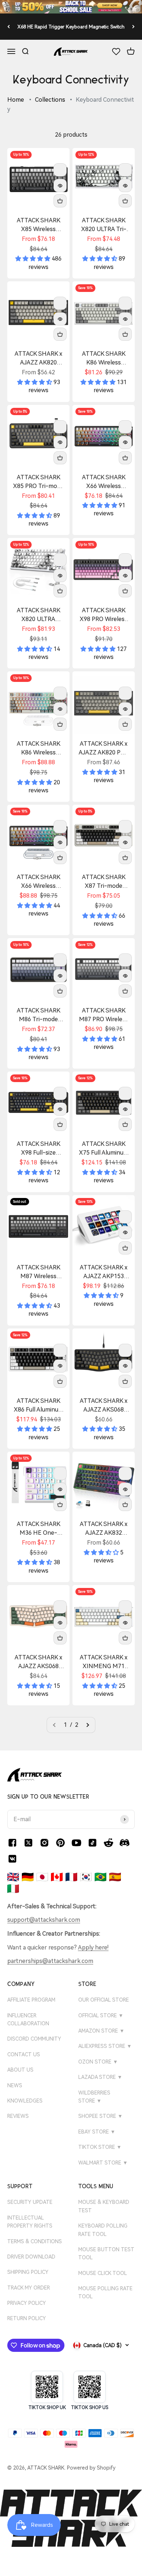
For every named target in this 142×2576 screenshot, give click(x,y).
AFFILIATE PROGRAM (31, 2000)
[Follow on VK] (12, 1859)
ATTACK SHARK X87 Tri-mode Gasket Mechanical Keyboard (104, 882)
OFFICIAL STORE (101, 2015)
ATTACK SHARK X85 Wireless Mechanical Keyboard (39, 225)
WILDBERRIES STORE (94, 2097)
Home (16, 100)
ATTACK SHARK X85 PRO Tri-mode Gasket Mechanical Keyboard (38, 482)
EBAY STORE (97, 2132)
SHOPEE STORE (100, 2116)
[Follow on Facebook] (12, 1843)
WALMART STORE (103, 2163)
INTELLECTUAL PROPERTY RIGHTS (30, 2222)
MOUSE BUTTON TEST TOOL (106, 2253)
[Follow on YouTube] (76, 1843)
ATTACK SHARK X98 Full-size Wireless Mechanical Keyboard (39, 1149)
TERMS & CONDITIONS (35, 2241)
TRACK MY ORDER (29, 2288)
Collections (50, 100)
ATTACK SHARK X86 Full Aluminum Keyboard (39, 1406)
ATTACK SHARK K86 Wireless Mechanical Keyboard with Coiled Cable (39, 749)
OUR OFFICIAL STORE (104, 2000)
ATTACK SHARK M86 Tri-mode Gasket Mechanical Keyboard (38, 1015)
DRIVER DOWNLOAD (31, 2257)
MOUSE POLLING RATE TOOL (105, 2292)
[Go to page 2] (87, 1725)
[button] (33, 259)
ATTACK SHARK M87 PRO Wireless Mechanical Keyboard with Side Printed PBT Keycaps (104, 1015)
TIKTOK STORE (100, 2147)
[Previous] (9, 26)
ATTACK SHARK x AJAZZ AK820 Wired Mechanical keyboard (38, 359)
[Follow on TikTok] (92, 1843)
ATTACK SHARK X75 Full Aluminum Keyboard (104, 1149)
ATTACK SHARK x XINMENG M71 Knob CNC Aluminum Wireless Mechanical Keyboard (104, 1662)
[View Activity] (71, 7)
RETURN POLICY (27, 2318)
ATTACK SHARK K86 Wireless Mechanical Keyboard (104, 359)
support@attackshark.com (44, 1920)
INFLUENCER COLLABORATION (28, 2019)
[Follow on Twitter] (28, 1843)
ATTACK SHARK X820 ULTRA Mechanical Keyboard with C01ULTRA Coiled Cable (38, 615)
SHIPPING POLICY (28, 2272)
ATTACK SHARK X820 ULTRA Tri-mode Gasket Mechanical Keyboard (104, 225)
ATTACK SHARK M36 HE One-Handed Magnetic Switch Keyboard (38, 1529)
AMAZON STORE (101, 2031)
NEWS (15, 2085)
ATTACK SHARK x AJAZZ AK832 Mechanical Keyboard (104, 1529)
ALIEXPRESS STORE (105, 2046)
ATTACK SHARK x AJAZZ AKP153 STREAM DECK (104, 1272)
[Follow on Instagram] (44, 1843)
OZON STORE (98, 2062)
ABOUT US (20, 2070)
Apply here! (93, 1947)
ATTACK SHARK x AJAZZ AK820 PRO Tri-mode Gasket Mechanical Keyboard (104, 749)
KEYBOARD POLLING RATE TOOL (103, 2230)
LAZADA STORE (100, 2077)
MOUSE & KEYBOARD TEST (104, 2206)
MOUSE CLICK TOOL (103, 2273)
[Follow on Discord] (125, 1843)
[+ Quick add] (60, 201)
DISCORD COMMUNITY (34, 2039)
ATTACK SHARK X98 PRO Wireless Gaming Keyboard (104, 615)
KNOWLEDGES (25, 2101)
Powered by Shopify (91, 2468)
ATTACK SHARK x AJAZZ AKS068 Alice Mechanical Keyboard (104, 1406)
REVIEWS (18, 2116)
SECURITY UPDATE (30, 2202)
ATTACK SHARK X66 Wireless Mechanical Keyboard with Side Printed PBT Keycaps (104, 482)
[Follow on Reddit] (109, 1843)
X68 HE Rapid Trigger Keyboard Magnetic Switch (71, 27)
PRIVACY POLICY (27, 2303)
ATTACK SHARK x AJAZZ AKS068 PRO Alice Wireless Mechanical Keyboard (39, 1662)
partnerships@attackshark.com (50, 1961)
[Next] (133, 26)
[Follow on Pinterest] (60, 1843)
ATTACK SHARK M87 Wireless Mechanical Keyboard (39, 1272)
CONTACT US (24, 2054)
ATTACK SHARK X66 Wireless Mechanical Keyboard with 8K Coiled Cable (38, 882)
